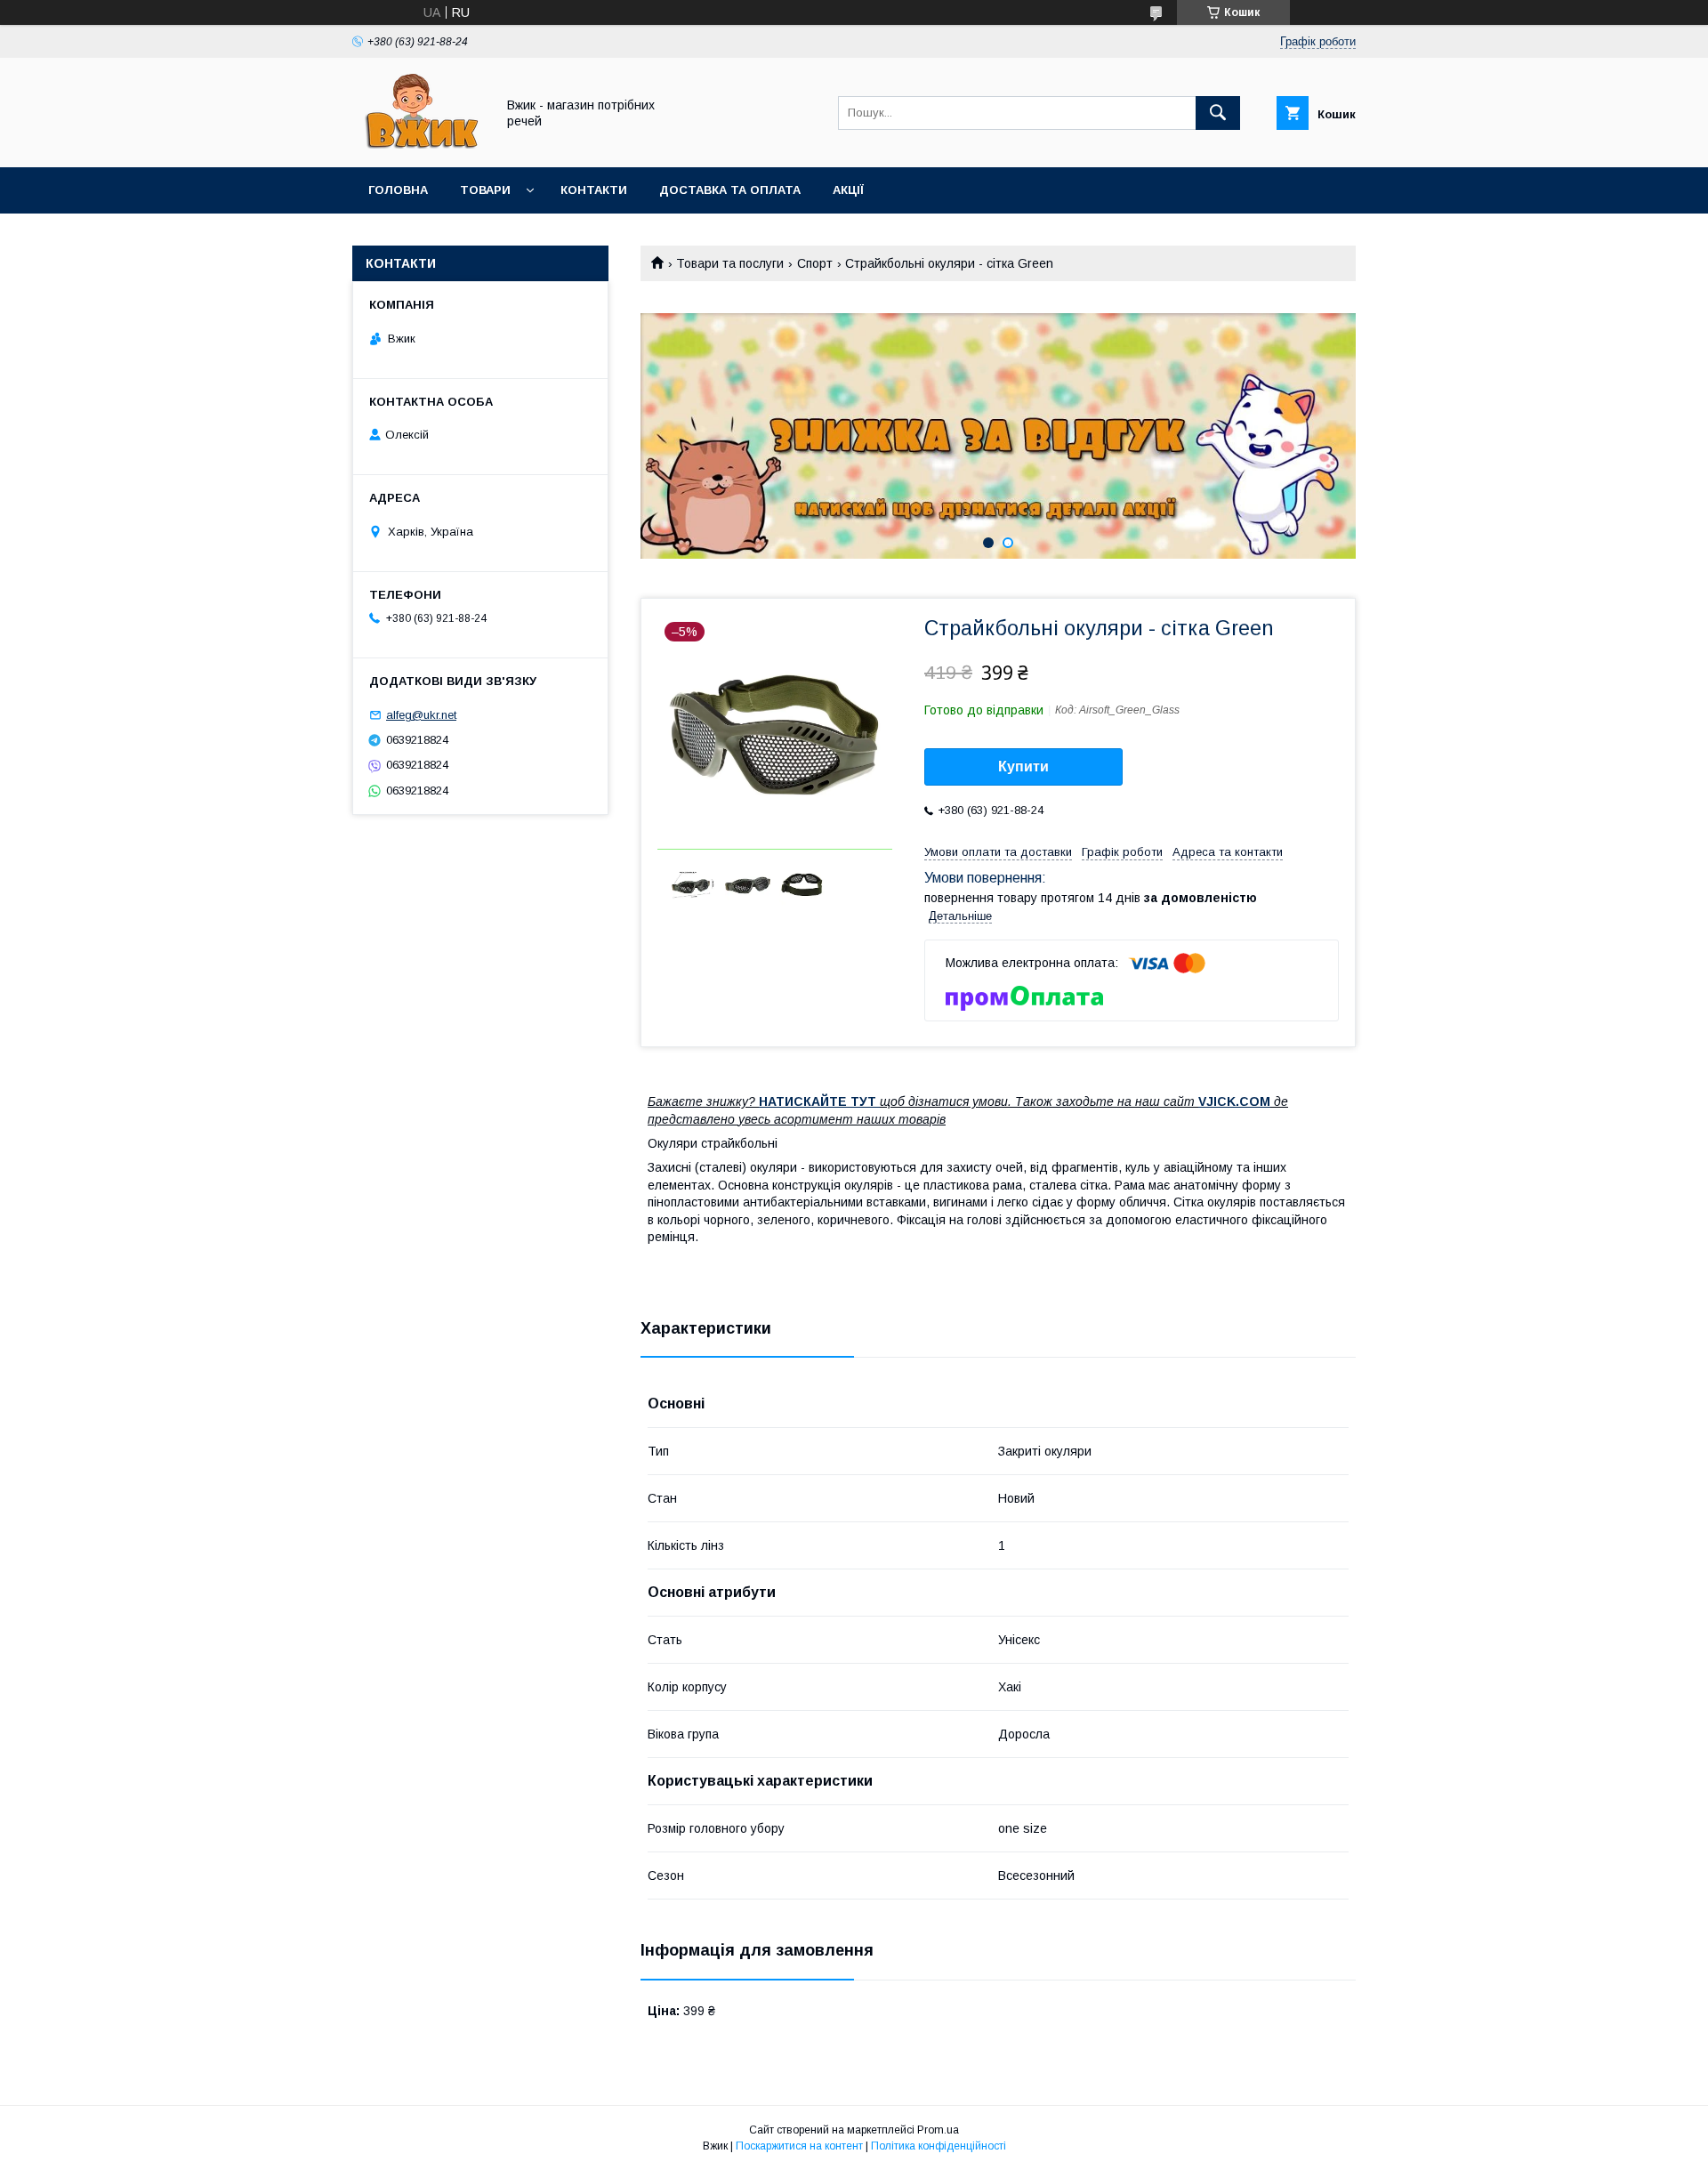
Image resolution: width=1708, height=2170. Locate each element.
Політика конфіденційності (939, 2146)
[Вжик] (419, 144)
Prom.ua (938, 2130)
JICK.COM (1238, 1101)
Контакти (594, 190)
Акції (848, 190)
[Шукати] (1218, 113)
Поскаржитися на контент (799, 2146)
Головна (398, 190)
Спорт (815, 263)
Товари (485, 190)
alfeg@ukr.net (421, 715)
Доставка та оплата (730, 190)
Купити (1023, 766)
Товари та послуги (730, 263)
